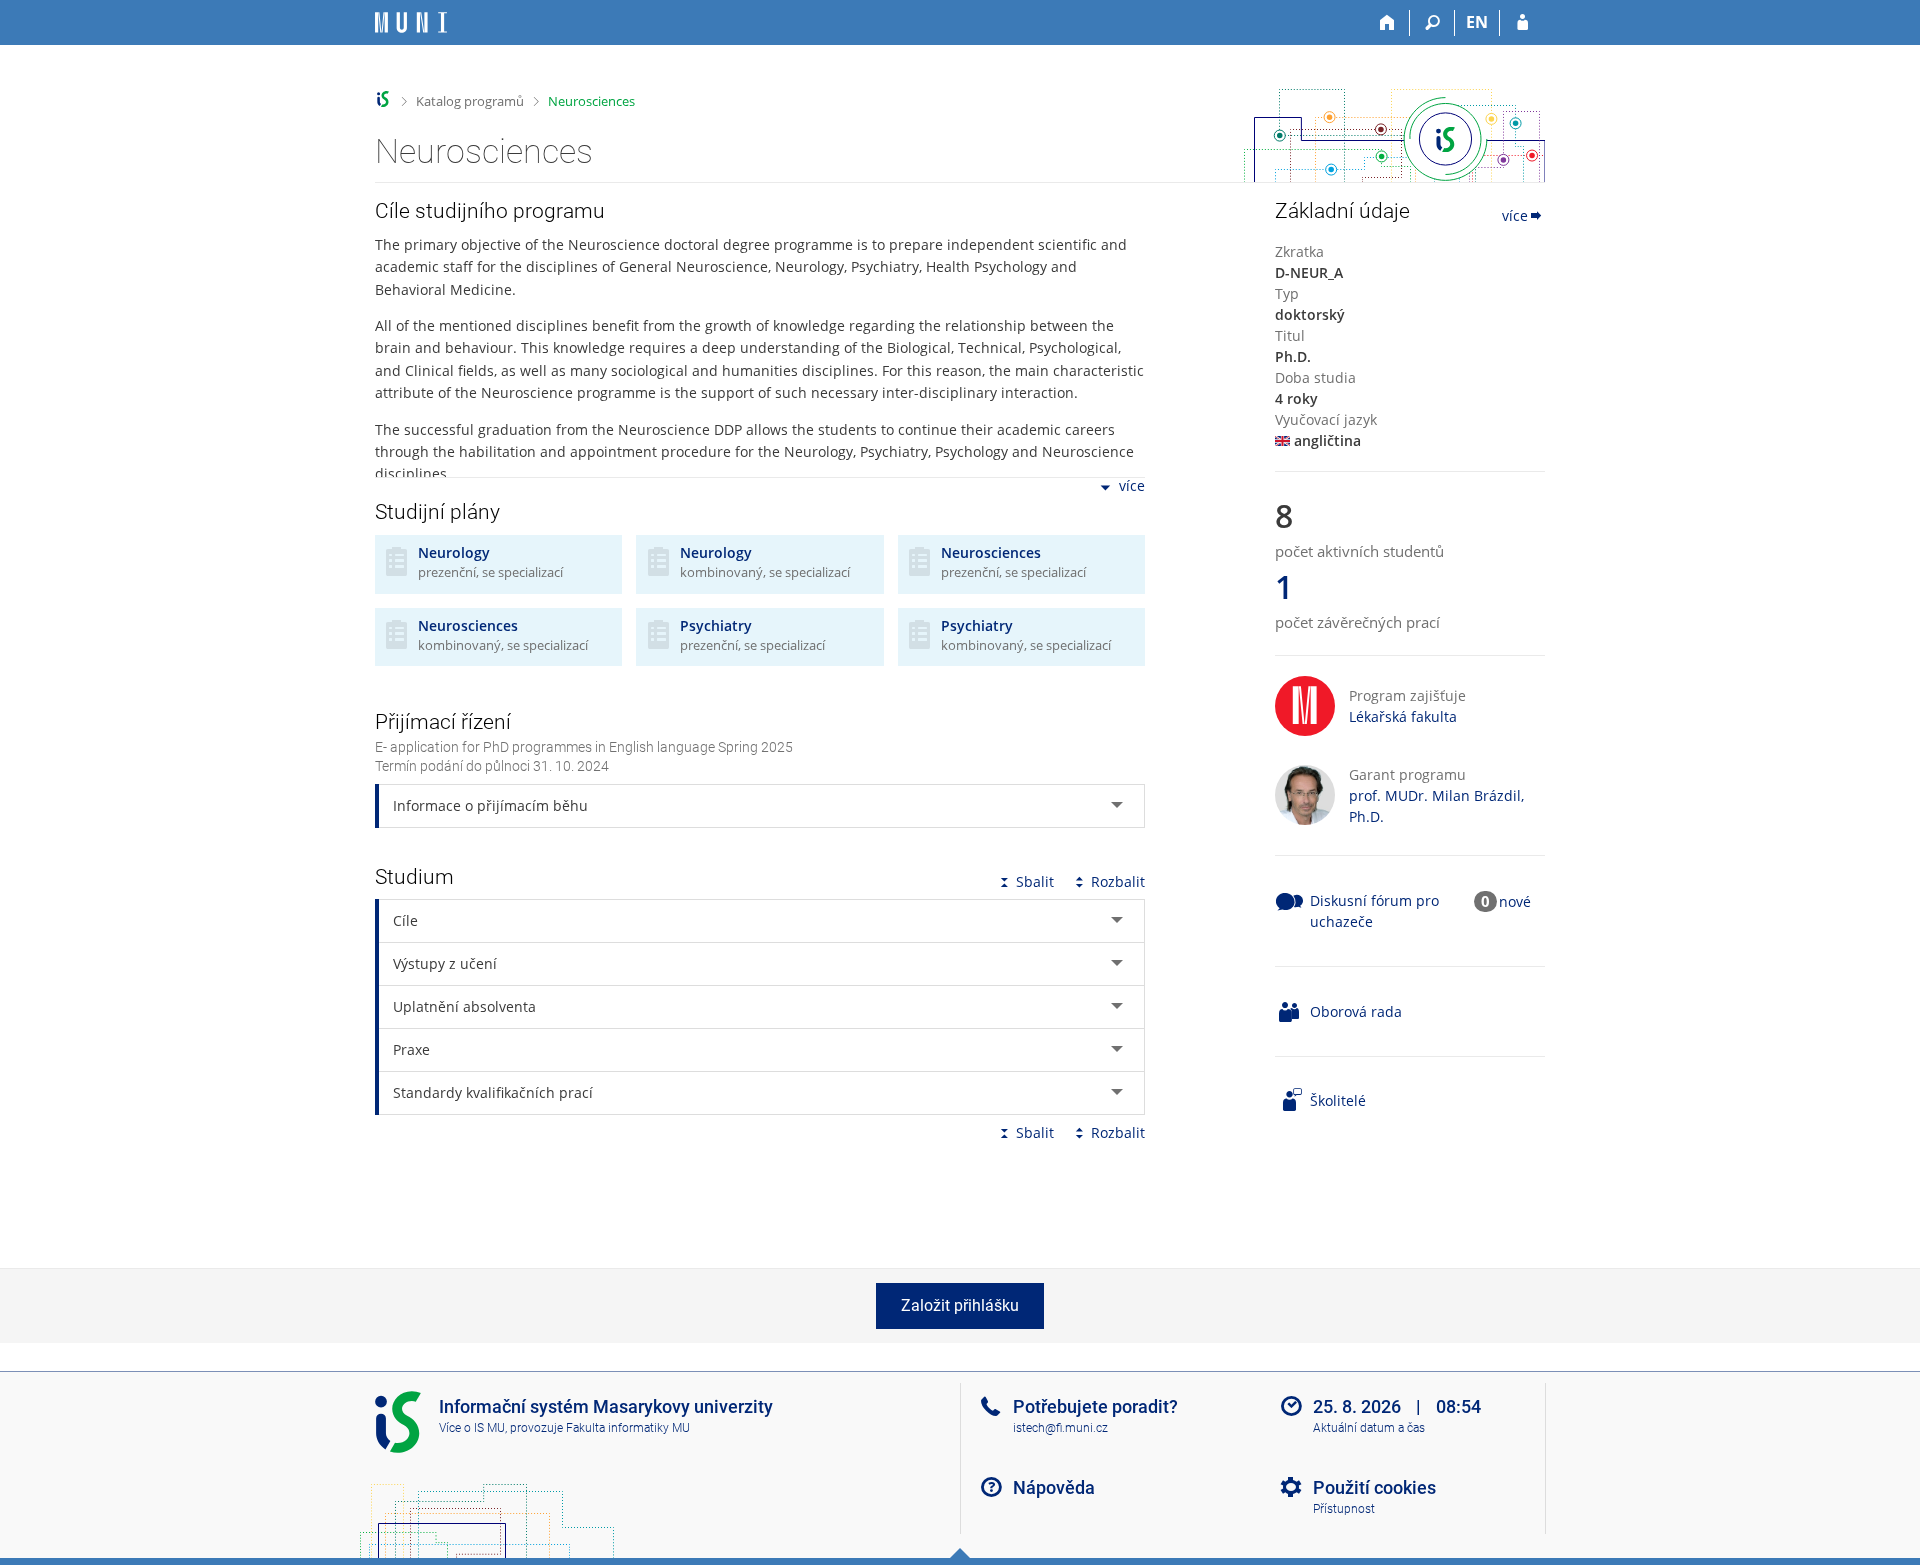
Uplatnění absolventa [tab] (464, 1006)
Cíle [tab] (405, 920)
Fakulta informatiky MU (628, 1428)
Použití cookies (1374, 1487)
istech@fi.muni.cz (1060, 1428)
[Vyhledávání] (1432, 23)
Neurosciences (591, 101)
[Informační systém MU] (383, 99)
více (1132, 486)
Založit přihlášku (960, 1305)
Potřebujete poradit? (1095, 1406)
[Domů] (1387, 23)
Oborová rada (1356, 1011)
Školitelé (1338, 1100)
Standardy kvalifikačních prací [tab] (493, 1092)
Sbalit (1035, 881)
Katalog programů (470, 101)
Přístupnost (1344, 1509)
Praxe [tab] (411, 1049)
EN (1477, 22)
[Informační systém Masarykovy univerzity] (411, 22)
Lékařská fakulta (1403, 716)
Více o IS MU (472, 1428)
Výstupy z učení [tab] (445, 963)
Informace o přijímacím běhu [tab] (490, 805)
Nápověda (1054, 1487)
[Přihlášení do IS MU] (1522, 23)
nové (1515, 901)
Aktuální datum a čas (1369, 1428)
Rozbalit (1118, 881)
